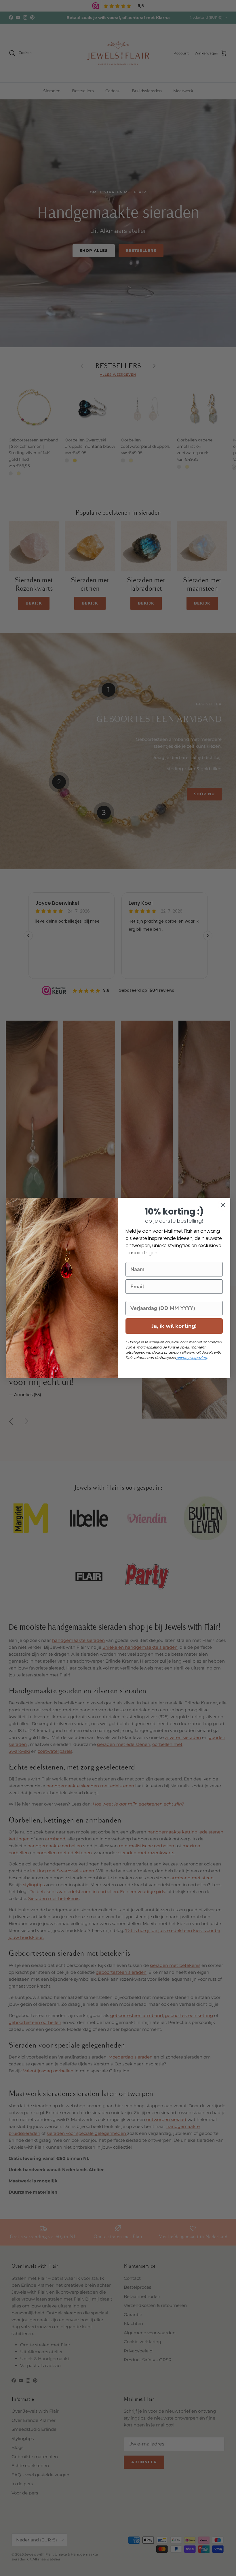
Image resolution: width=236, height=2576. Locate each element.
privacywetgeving (192, 1358)
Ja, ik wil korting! (174, 1326)
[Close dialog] (223, 1205)
